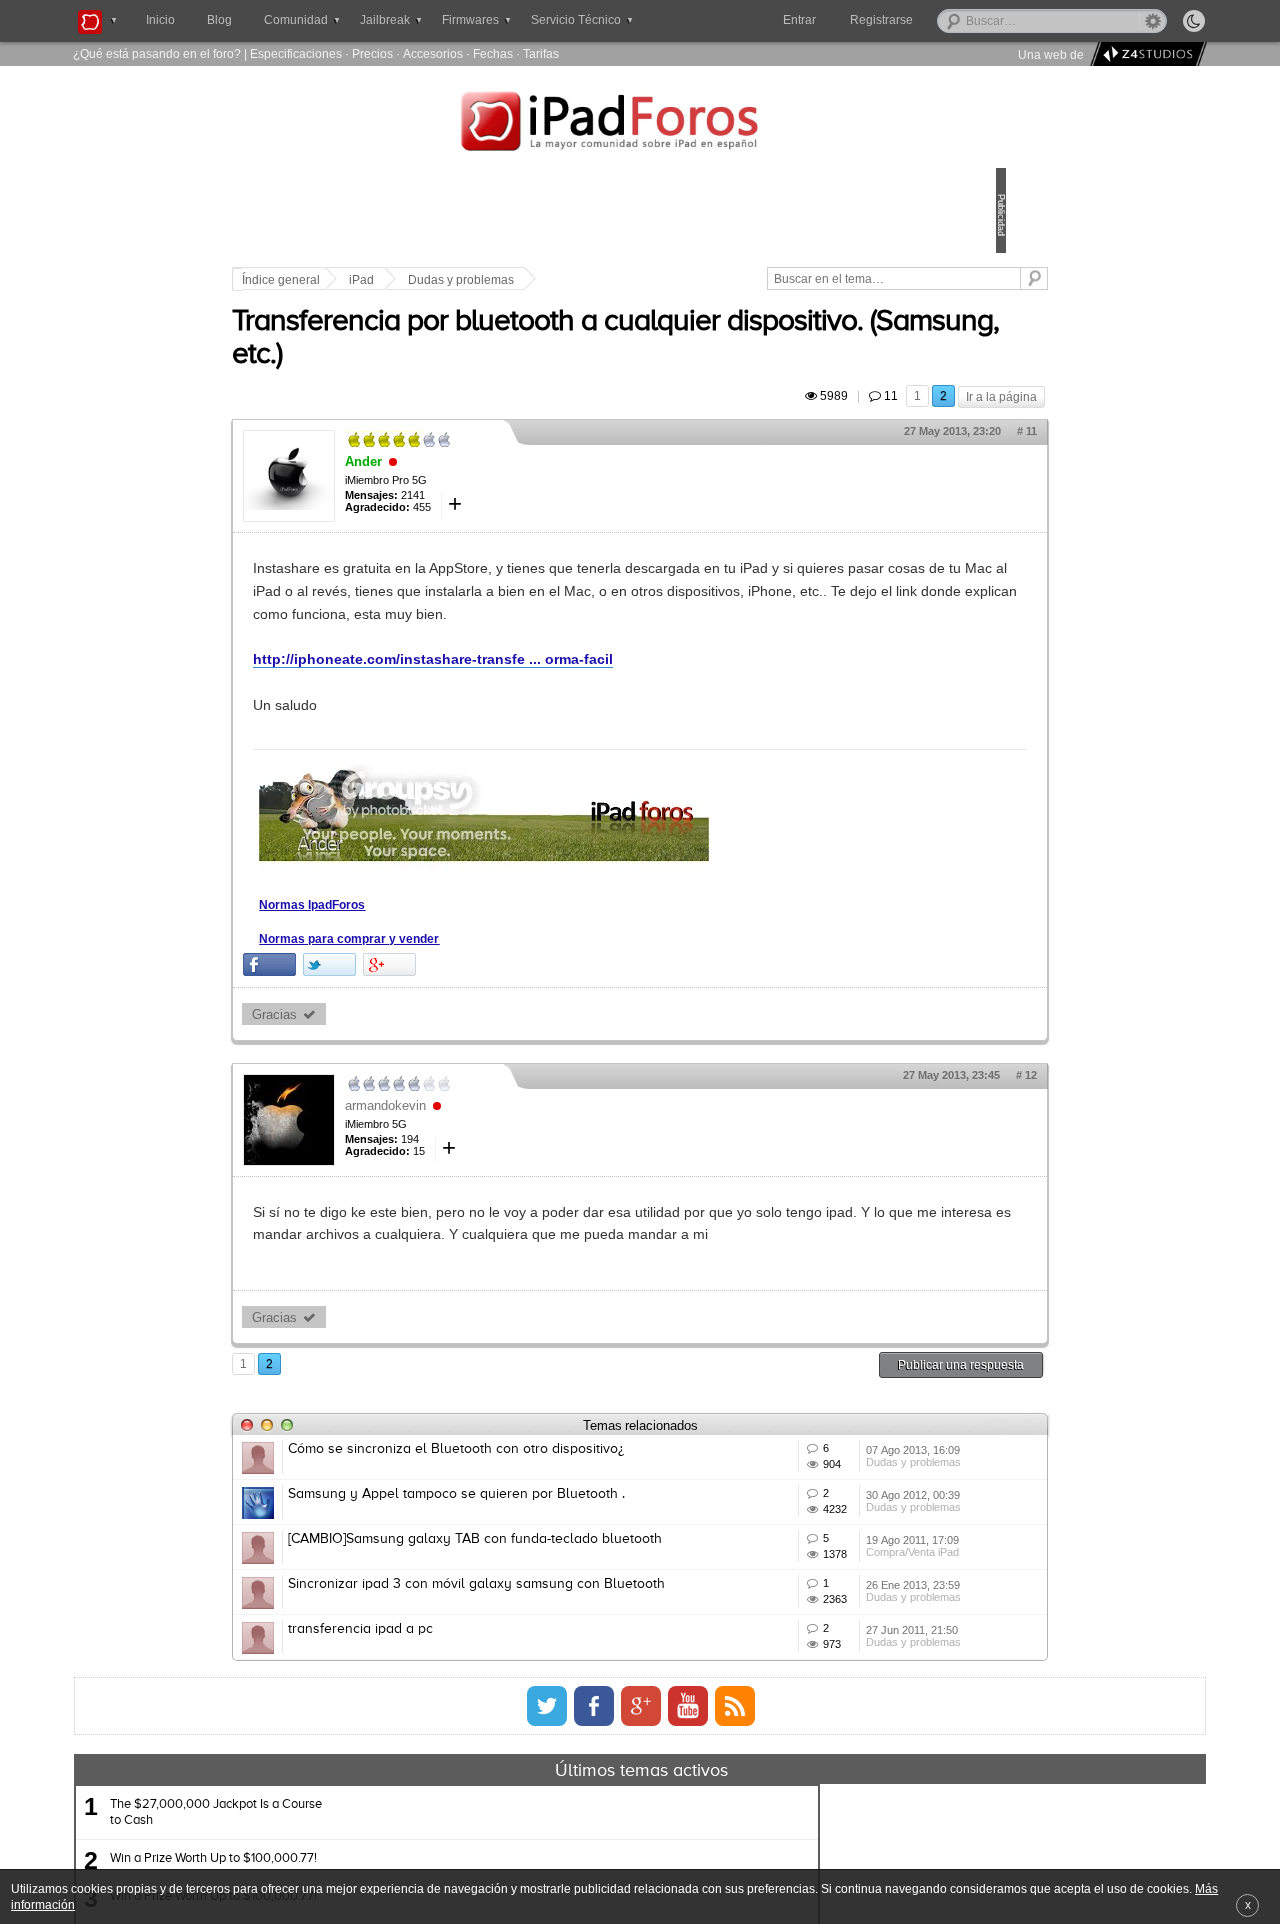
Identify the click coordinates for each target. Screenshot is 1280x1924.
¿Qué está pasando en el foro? (157, 53)
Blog (219, 20)
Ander (502, 484)
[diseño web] (1145, 54)
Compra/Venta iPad (817, 1710)
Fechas (493, 53)
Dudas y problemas (600, 280)
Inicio (160, 20)
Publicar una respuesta (822, 1432)
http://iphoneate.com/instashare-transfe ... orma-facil (572, 705)
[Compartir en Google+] (528, 1010)
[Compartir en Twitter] (468, 1010)
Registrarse (945, 20)
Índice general (420, 280)
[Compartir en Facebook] (408, 1010)
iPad (500, 280)
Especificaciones (296, 53)
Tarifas (541, 53)
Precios (372, 53)
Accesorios (433, 53)
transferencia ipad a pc (499, 1813)
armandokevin (524, 1150)
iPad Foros (640, 124)
